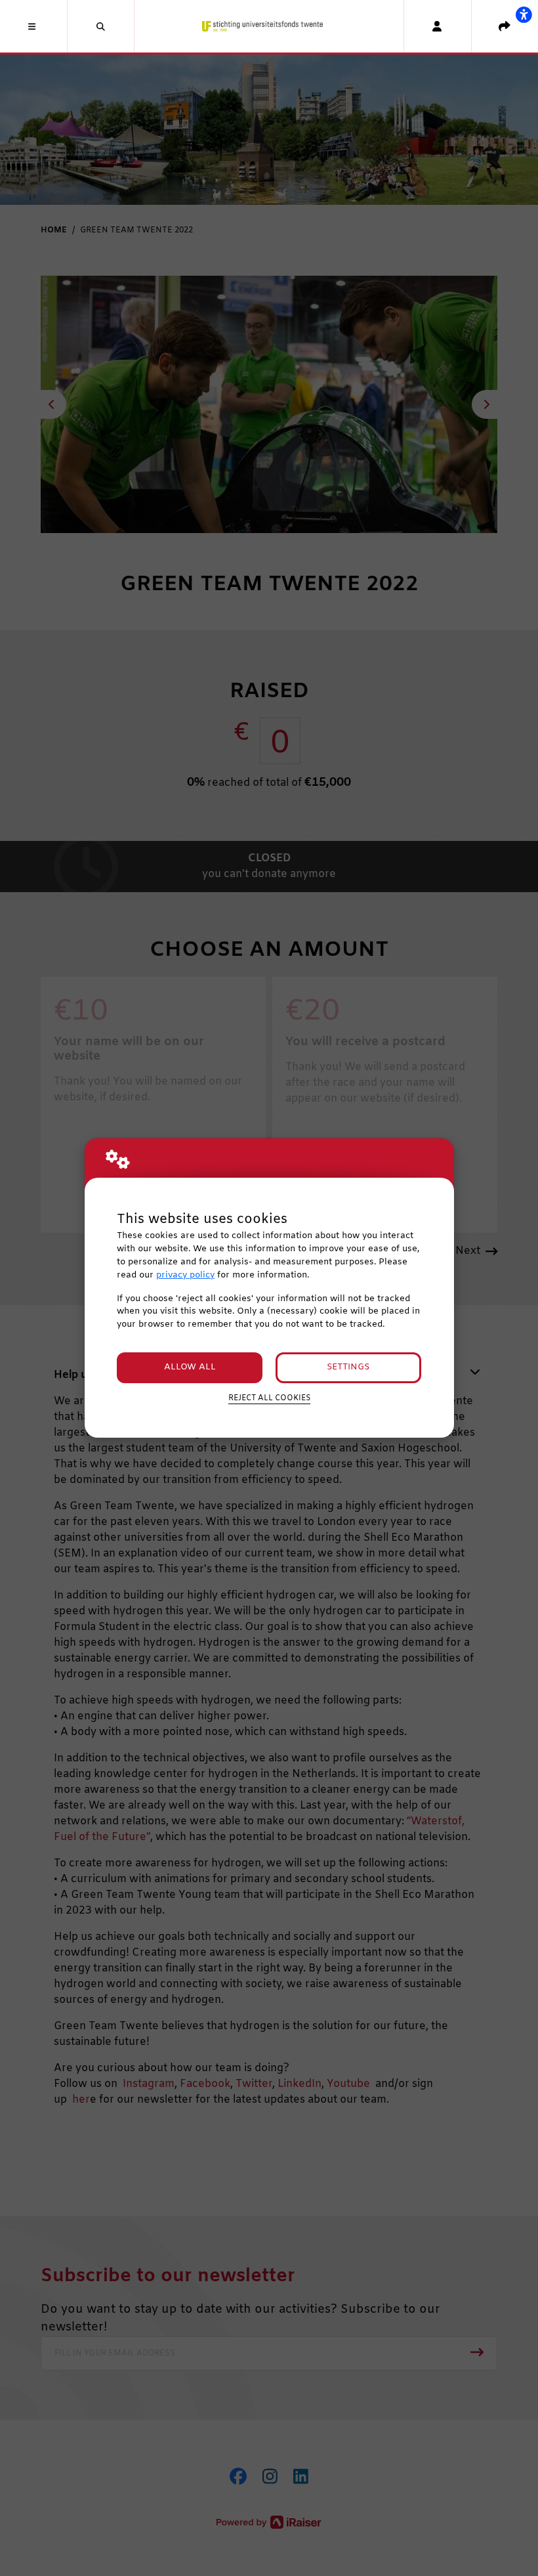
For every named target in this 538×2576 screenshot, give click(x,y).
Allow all (190, 1367)
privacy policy (185, 1275)
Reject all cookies (269, 1398)
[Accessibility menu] (524, 14)
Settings (348, 1367)
